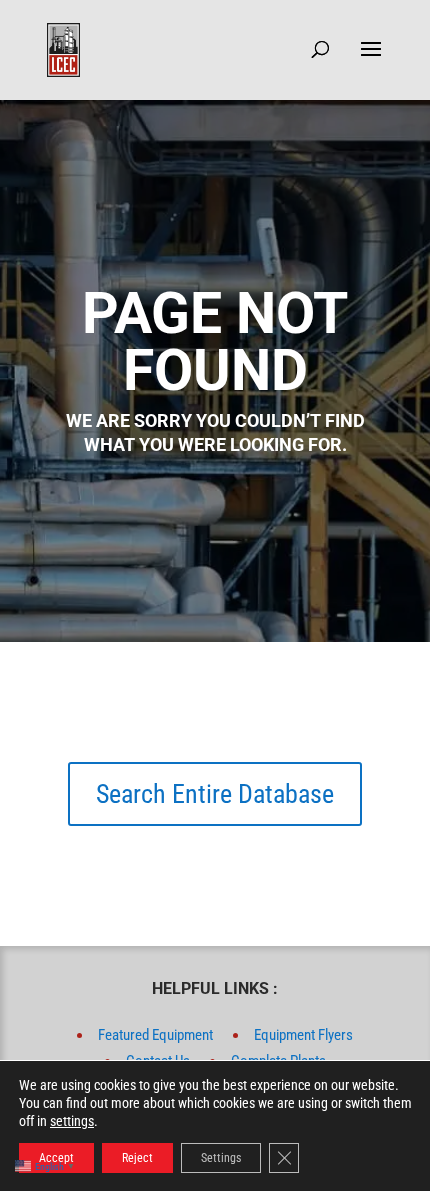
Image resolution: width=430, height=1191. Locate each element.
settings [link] (72, 1121)
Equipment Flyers (303, 1035)
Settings (221, 1158)
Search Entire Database (215, 794)
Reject (137, 1158)
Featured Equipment (155, 1035)
